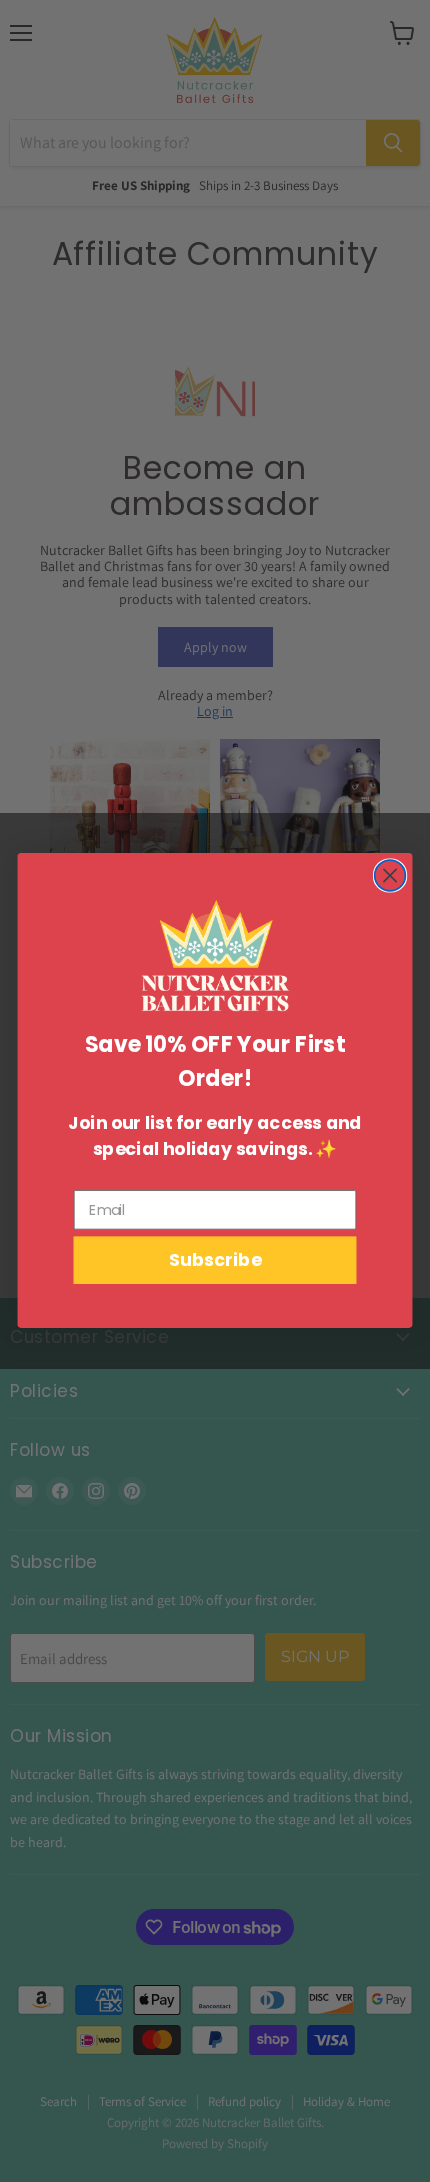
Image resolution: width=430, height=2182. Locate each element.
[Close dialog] (390, 876)
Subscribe (215, 1261)
